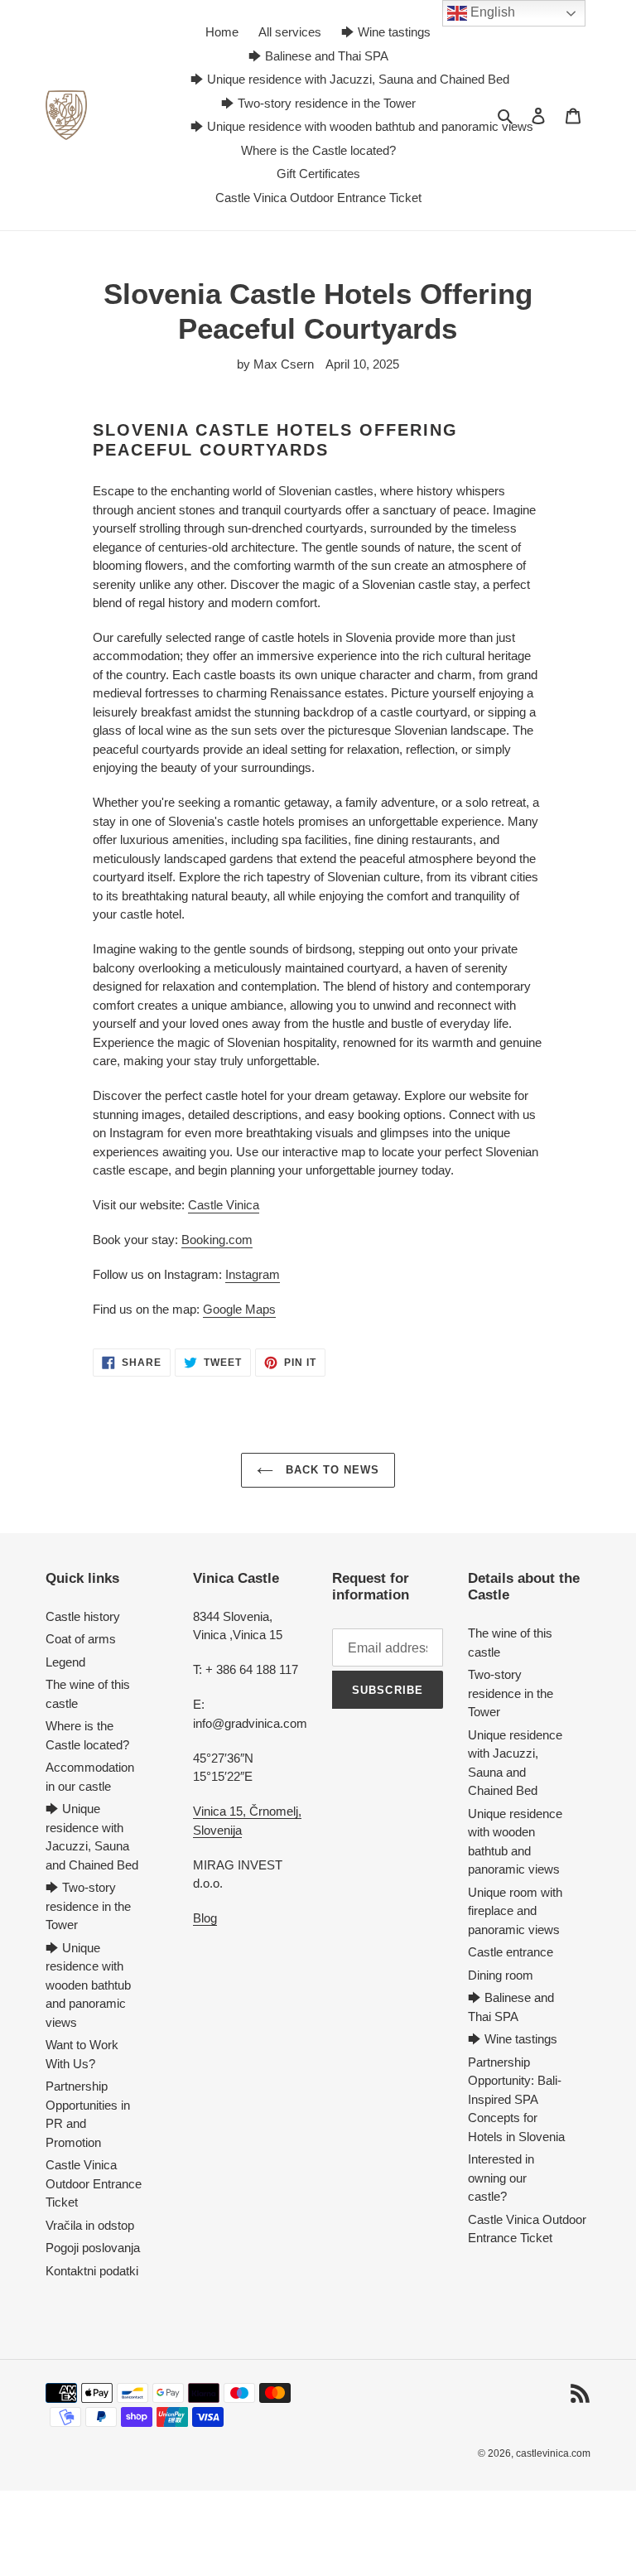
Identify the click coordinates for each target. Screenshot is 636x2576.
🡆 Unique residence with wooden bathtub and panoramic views (88, 1985)
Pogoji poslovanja (93, 2248)
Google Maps (239, 1309)
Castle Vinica (224, 1205)
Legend (65, 1662)
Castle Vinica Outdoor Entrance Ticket (94, 2183)
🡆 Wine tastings (513, 2039)
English (491, 12)
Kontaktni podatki (92, 2271)
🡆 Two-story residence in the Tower (88, 1906)
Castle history (83, 1616)
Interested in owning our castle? (501, 2178)
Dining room (501, 1975)
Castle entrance (511, 1952)
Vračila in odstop (90, 2225)
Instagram (253, 1274)
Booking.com (217, 1240)
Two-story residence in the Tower (511, 1693)
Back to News (331, 1470)
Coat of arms (81, 1639)
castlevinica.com (553, 2453)
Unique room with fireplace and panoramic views (515, 1911)
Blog (205, 1918)
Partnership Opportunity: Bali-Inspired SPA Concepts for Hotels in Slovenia (516, 2099)
